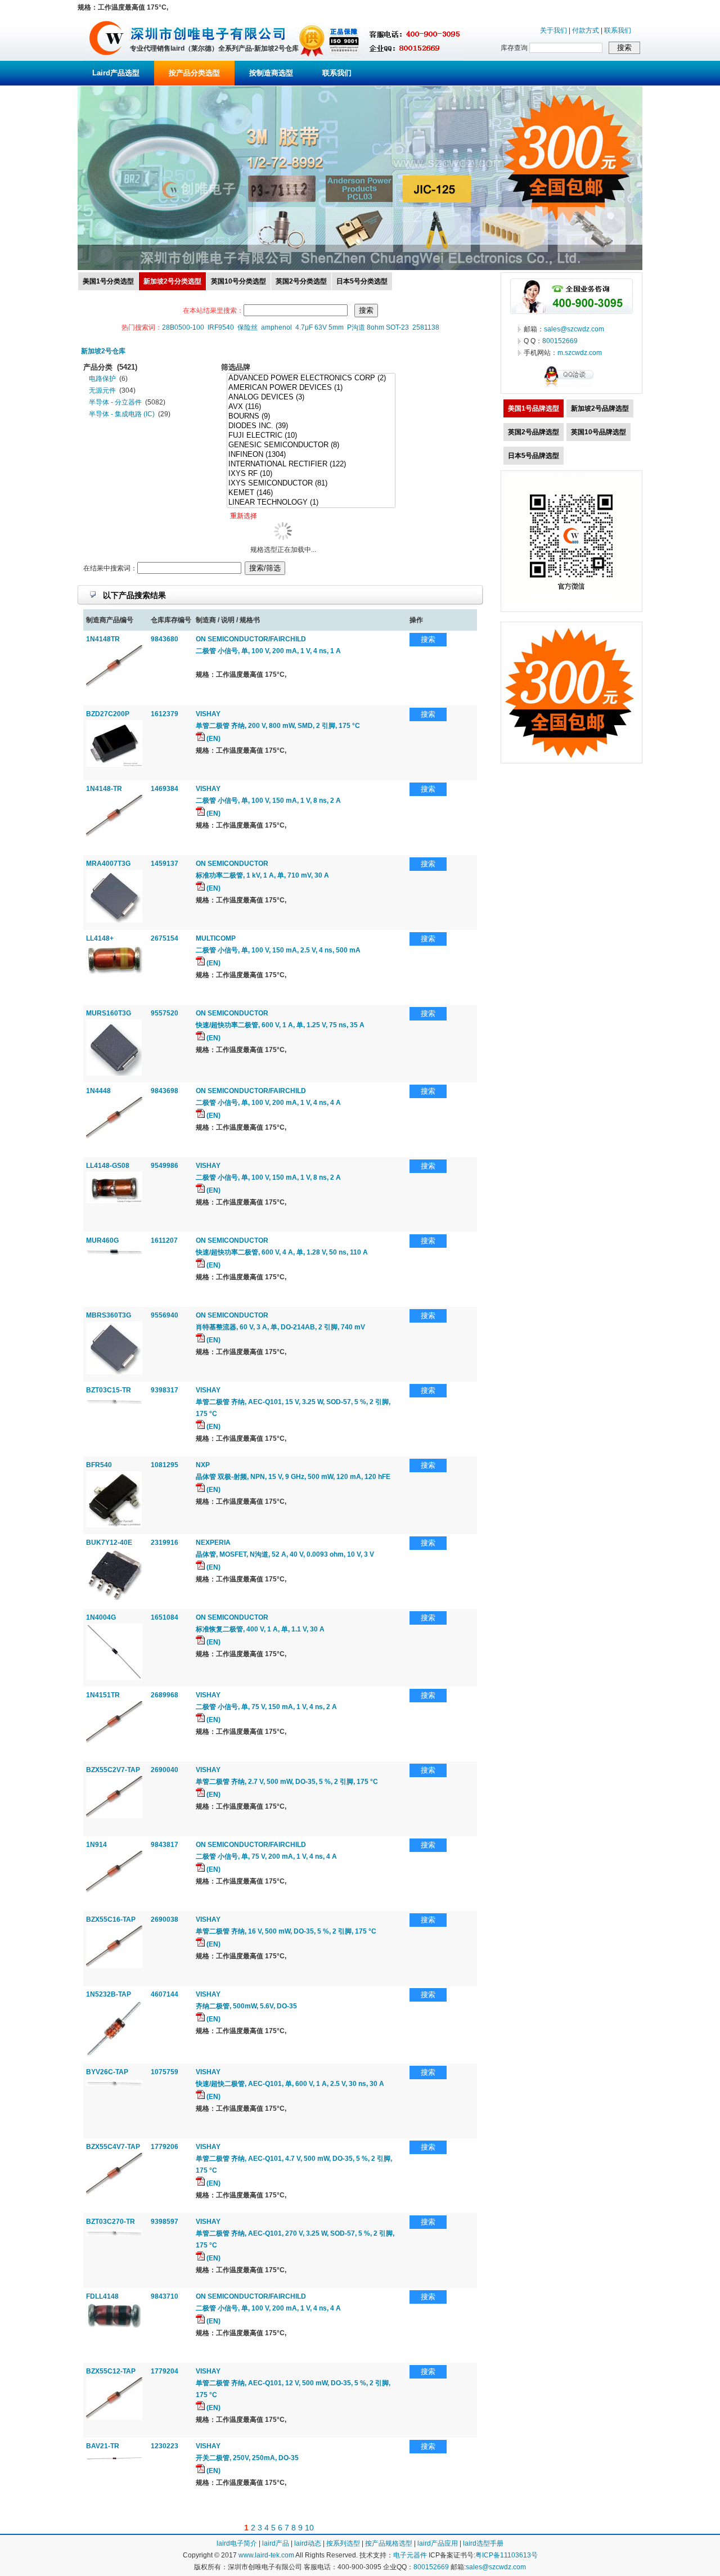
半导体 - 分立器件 (115, 402)
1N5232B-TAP (109, 1994)
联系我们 (618, 30)
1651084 (165, 1617)
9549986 (165, 1166)
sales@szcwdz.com (574, 329)
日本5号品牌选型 (534, 456)
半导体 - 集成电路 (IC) (122, 414)
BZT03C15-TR (109, 1390)
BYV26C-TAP (107, 2072)
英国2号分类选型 (301, 281)
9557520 (165, 1013)
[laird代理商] (107, 59)
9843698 (165, 1091)
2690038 (165, 1919)
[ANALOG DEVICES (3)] (311, 397)
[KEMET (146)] (311, 493)
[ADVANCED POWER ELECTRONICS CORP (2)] (311, 378)
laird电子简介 (237, 2543)
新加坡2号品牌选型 (600, 408)
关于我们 (553, 30)
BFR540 (99, 1465)
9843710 (165, 2296)
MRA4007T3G (108, 864)
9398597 (165, 2222)
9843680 (165, 639)
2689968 (165, 1695)
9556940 (165, 1315)
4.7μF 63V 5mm (319, 327)
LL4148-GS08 (108, 1166)
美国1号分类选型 (108, 281)
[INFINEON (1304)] (311, 455)
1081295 (165, 1465)
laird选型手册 (483, 2543)
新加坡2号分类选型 (172, 281)
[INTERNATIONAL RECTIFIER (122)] (311, 464)
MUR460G (102, 1240)
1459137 (165, 864)
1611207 (164, 1240)
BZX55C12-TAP (111, 2371)
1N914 (96, 1845)
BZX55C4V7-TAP (113, 2147)
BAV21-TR (103, 2446)
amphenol (276, 327)
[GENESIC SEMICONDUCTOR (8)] (311, 445)
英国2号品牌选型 (534, 432)
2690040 (165, 1770)
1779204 (165, 2371)
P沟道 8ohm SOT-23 (378, 327)
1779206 (165, 2147)
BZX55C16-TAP (111, 1919)
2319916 (165, 1543)
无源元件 (102, 390)
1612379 (165, 714)
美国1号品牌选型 (534, 408)
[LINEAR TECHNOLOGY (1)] (311, 503)
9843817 (165, 1845)
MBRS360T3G (109, 1315)
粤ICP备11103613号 (507, 2555)
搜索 (428, 639)
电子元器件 (410, 2555)
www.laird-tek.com (266, 2555)
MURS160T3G (109, 1013)
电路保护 (102, 379)
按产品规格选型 (389, 2543)
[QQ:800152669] (571, 387)
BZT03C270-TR (111, 2222)
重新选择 (244, 516)
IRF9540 (221, 327)
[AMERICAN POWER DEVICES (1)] (311, 388)
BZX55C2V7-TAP (113, 1770)
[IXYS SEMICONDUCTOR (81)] (311, 484)
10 (309, 2528)
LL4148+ (100, 938)
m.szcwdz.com (580, 353)
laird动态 (308, 2543)
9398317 (165, 1390)
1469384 (165, 789)
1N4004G (101, 1617)
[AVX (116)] (311, 407)
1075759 (165, 2072)
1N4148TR (103, 639)
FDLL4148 (102, 2296)
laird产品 (276, 2543)
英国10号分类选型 (238, 281)
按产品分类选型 (194, 73)
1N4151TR (103, 1695)
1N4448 (98, 1091)
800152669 (560, 341)
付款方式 (586, 30)
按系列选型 (343, 2543)
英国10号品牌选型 (598, 432)
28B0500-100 (183, 327)
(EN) (213, 739)
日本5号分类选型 (362, 281)
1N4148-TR (104, 789)
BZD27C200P (108, 714)
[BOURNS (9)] (311, 417)
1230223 (165, 2446)
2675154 (165, 938)
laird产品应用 (438, 2543)
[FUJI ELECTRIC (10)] (311, 436)
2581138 (426, 327)
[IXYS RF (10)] (311, 474)
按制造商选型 (271, 73)
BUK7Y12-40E (109, 1543)
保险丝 (247, 327)
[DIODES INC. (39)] (311, 426)
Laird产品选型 (116, 73)
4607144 (165, 1994)
